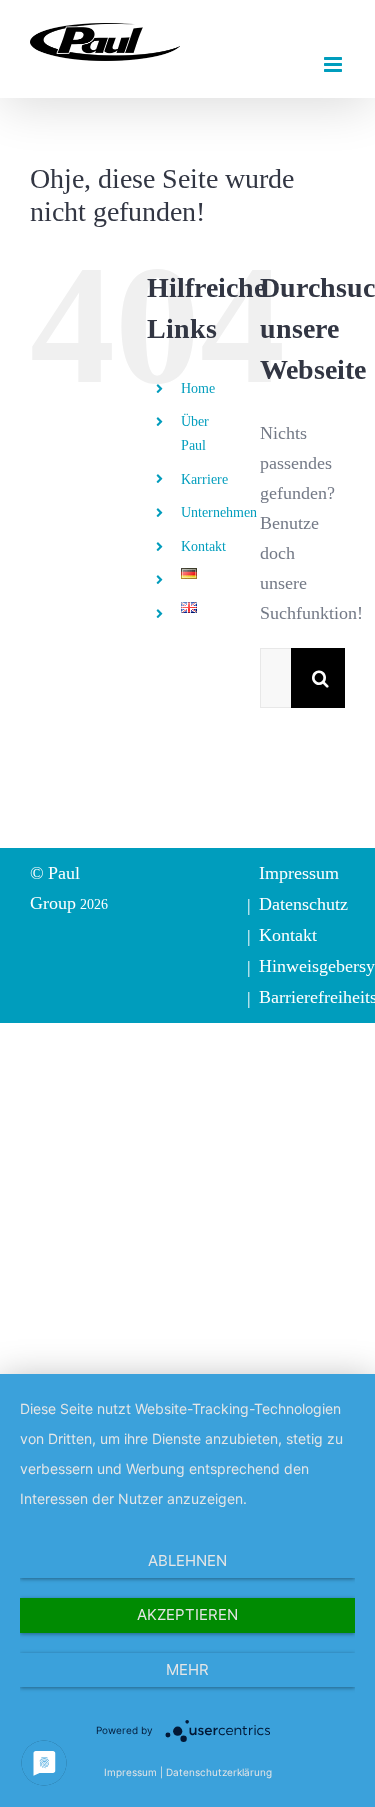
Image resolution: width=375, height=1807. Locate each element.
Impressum (299, 872)
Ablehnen (187, 1560)
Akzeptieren (187, 1614)
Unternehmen (219, 512)
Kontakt (203, 546)
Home (198, 388)
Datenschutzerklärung (219, 1772)
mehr (187, 1669)
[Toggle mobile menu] (334, 64)
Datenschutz (303, 903)
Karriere (204, 479)
